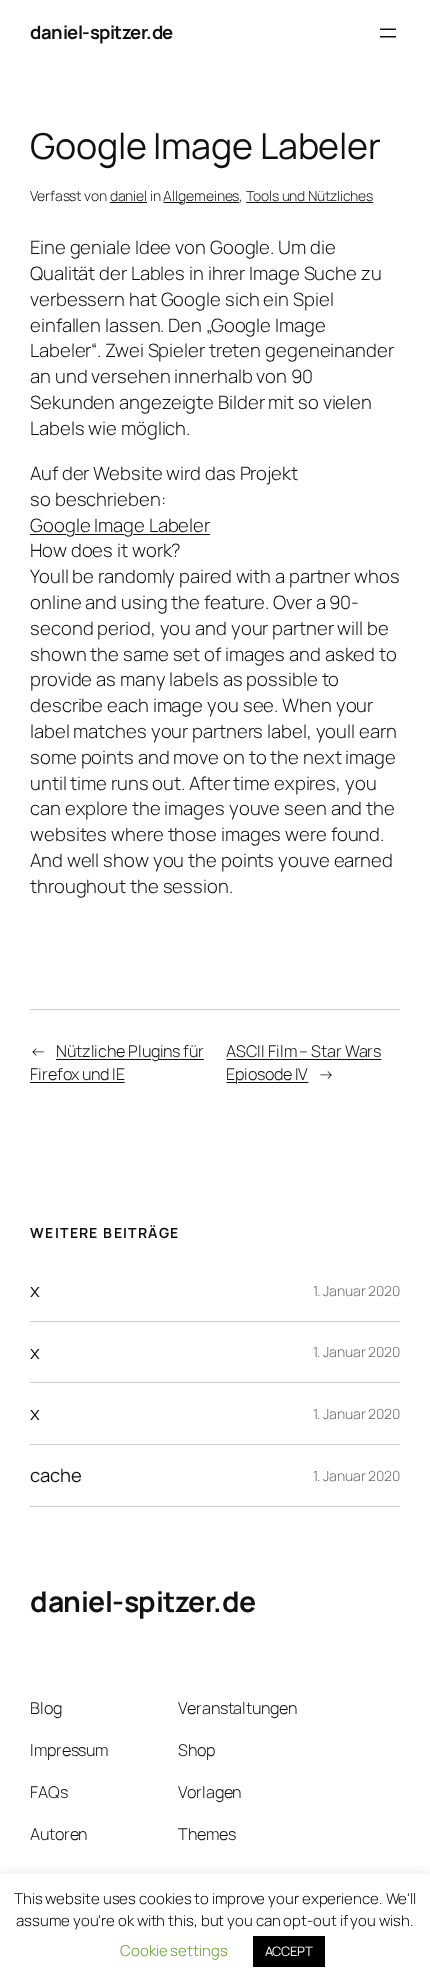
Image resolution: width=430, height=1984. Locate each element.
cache (56, 1475)
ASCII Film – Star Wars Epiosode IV (303, 1062)
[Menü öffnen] (388, 33)
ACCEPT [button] (289, 1951)
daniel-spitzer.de (101, 32)
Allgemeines (201, 195)
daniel (128, 195)
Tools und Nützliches (309, 195)
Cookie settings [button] (174, 1950)
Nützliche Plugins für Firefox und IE (117, 1062)
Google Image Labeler (120, 525)
